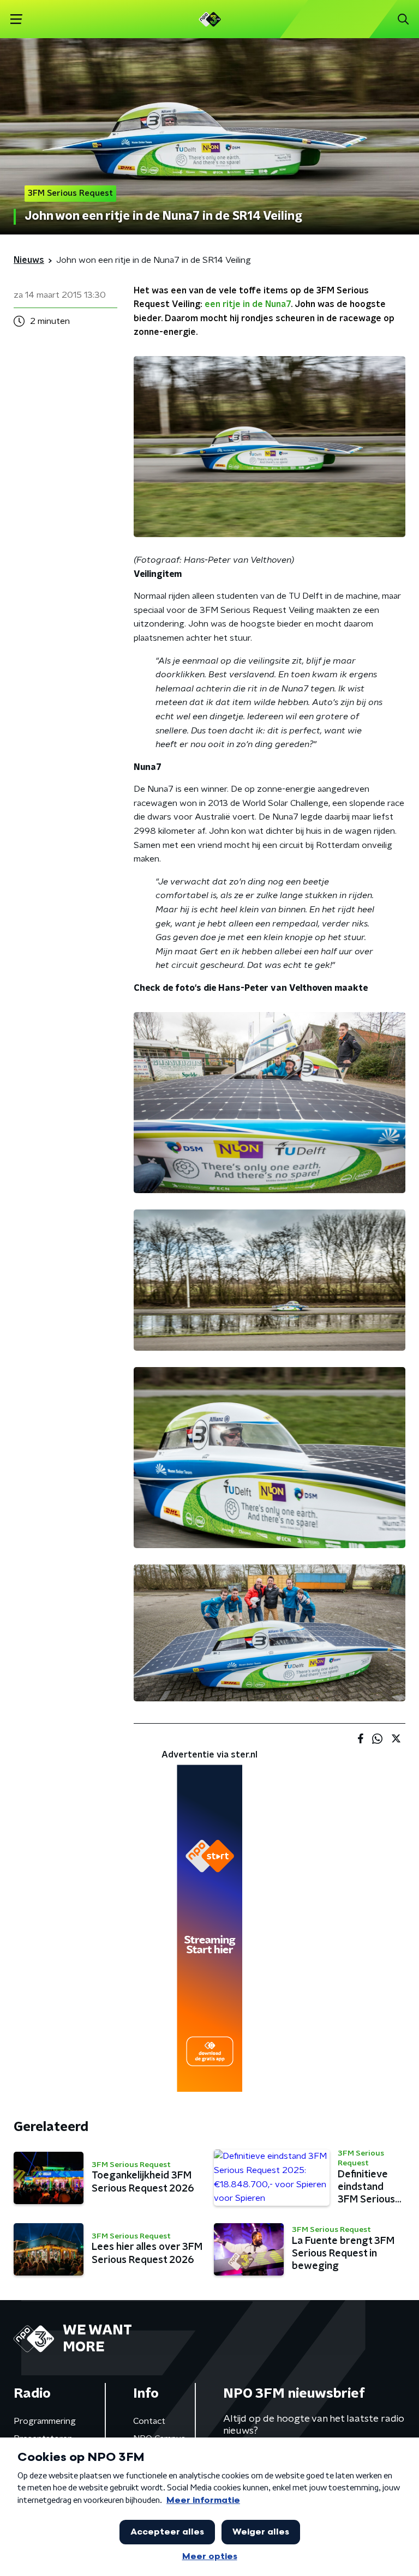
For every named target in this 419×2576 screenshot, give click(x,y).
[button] (16, 19)
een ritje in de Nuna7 (248, 304)
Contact (149, 2421)
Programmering (45, 2421)
